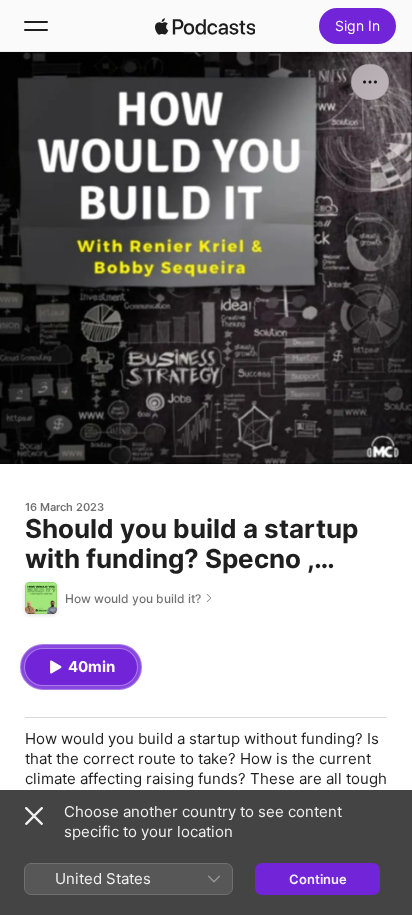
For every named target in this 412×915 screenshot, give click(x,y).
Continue (318, 879)
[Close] (34, 816)
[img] (205, 26)
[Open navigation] (36, 26)
